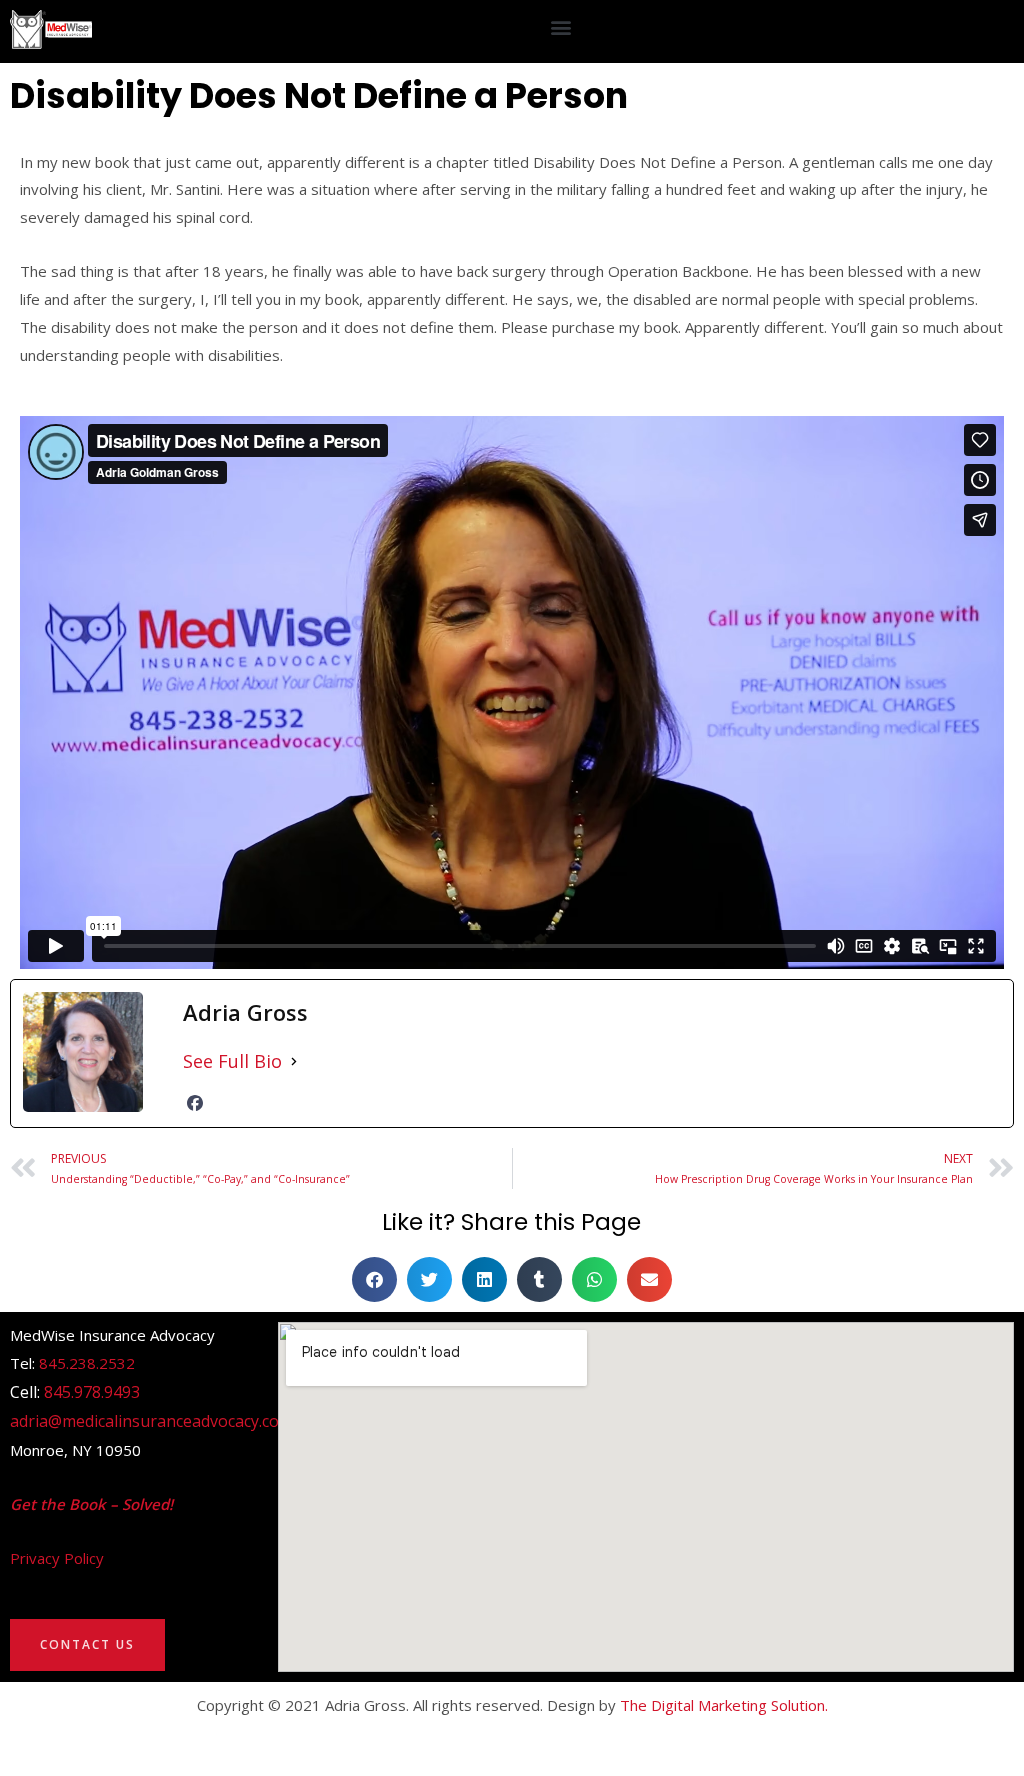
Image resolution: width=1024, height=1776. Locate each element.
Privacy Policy (57, 1558)
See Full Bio (232, 1061)
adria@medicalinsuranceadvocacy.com (151, 1421)
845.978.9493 (92, 1392)
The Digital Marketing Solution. (724, 1705)
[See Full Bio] (294, 1061)
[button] (561, 26)
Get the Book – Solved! (91, 1504)
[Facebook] (195, 1103)
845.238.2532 (87, 1363)
